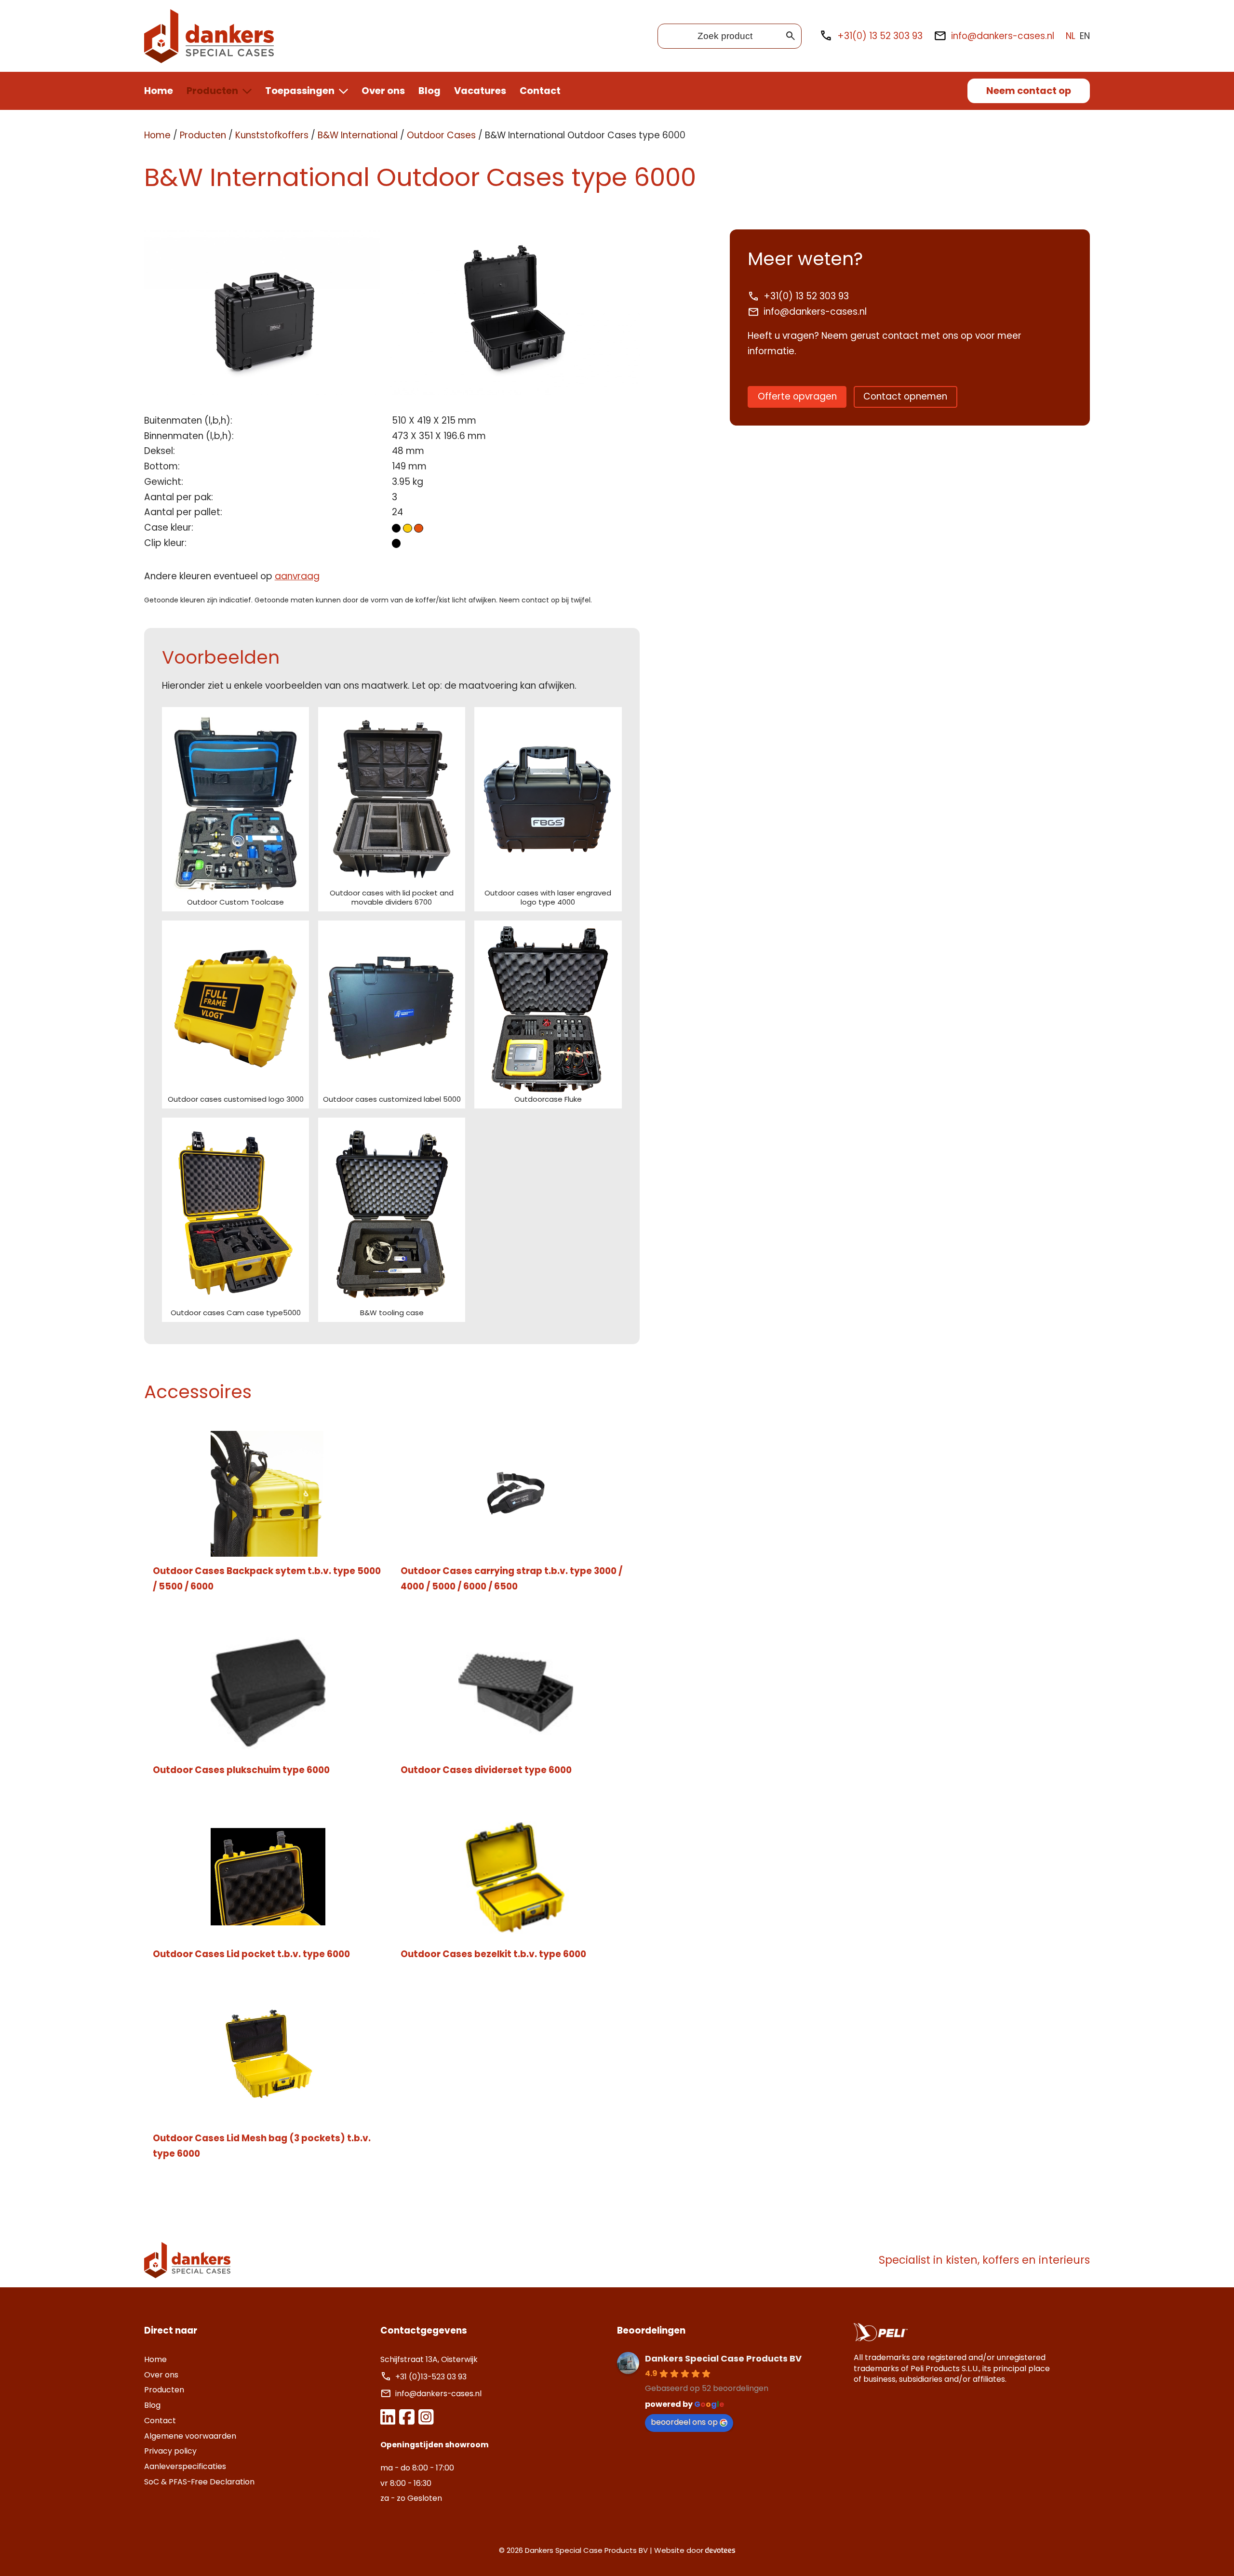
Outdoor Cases (441, 135)
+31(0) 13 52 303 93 (880, 36)
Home (159, 91)
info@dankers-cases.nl (1003, 36)
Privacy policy (170, 2451)
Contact (540, 91)
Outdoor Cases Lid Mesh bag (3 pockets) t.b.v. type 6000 (262, 2146)
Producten (212, 91)
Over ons (383, 91)
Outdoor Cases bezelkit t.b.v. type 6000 (493, 1954)
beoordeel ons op (684, 2422)
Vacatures (480, 91)
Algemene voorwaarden (190, 2436)
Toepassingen (300, 91)
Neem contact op (1029, 91)
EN (1085, 36)
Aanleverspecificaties (185, 2466)
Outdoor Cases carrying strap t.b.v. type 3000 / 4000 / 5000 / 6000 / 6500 (511, 1579)
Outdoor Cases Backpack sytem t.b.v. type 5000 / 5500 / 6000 (267, 1579)
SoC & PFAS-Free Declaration (199, 2482)
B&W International (358, 135)
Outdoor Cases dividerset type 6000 (486, 1770)
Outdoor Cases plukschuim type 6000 (241, 1770)
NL (1071, 36)
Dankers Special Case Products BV (723, 2358)
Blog (429, 91)
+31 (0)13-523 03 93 (432, 2377)
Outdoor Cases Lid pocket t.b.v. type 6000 (251, 1954)
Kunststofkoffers (272, 135)
